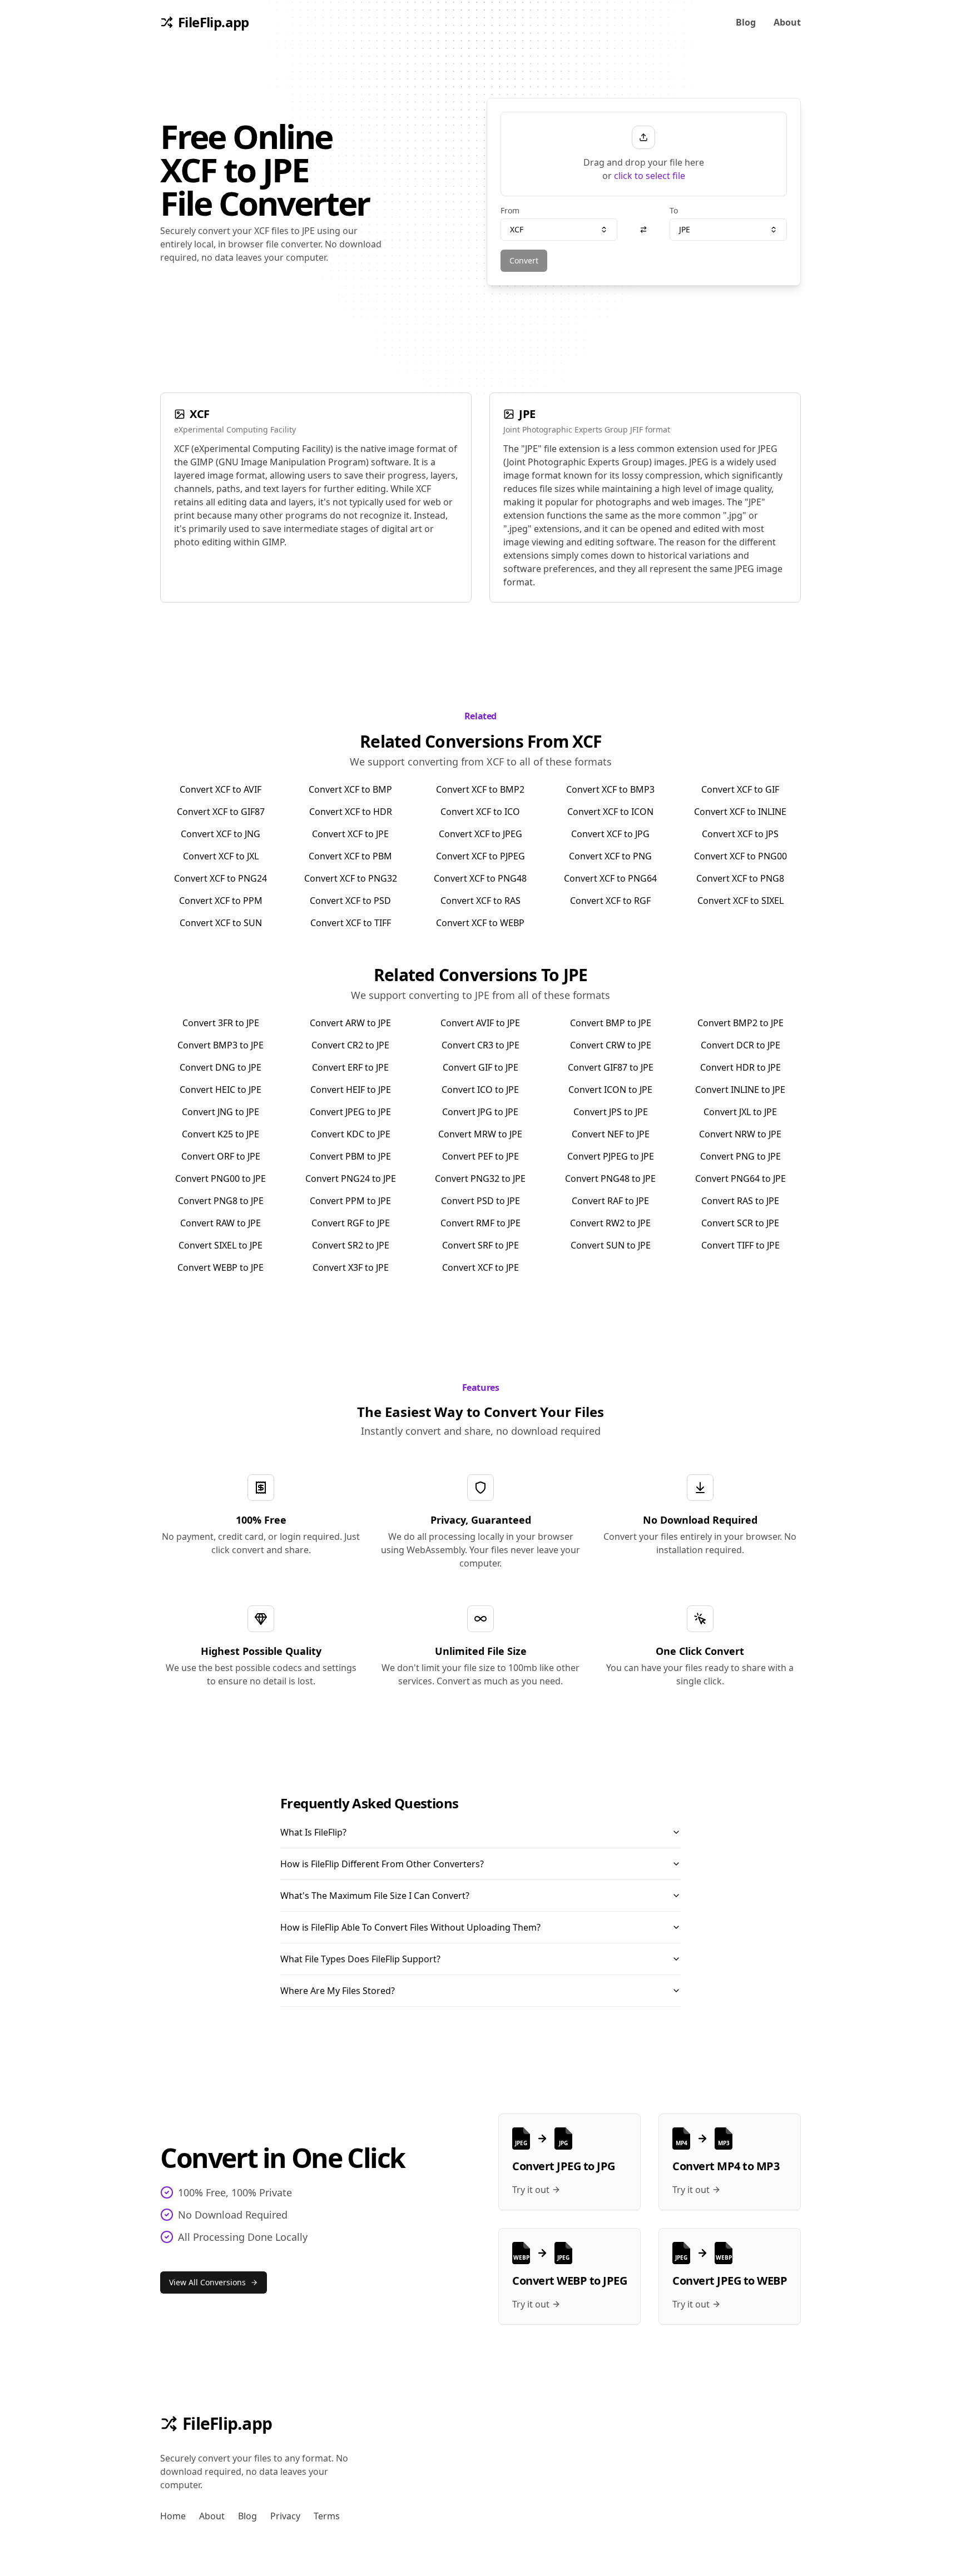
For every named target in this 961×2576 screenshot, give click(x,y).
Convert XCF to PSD (350, 901)
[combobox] (559, 230)
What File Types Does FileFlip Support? (360, 1959)
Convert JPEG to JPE (350, 1112)
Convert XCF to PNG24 (221, 878)
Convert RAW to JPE (221, 1223)
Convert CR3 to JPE (481, 1045)
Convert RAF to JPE (610, 1201)
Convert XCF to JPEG (481, 834)
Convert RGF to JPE (351, 1223)
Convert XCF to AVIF (221, 789)
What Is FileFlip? (313, 1832)
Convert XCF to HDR (351, 812)
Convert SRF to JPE (481, 1245)
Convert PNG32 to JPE (480, 1178)
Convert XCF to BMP (350, 789)
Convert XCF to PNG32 (351, 878)
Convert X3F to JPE (351, 1267)
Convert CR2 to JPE (350, 1045)
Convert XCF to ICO (480, 812)
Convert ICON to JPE (610, 1090)
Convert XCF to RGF (610, 901)
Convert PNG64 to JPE (740, 1178)
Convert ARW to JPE (350, 1023)
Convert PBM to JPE (350, 1156)
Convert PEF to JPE (481, 1156)
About (787, 22)
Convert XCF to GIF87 (221, 812)
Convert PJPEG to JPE (611, 1156)
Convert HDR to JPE (740, 1067)
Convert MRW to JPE (480, 1134)
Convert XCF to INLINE (740, 812)
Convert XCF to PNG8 (740, 878)
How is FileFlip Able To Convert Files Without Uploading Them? (410, 1927)
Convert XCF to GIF (740, 789)
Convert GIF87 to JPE (611, 1067)
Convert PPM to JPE (350, 1201)
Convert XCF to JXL (221, 856)
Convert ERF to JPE (350, 1067)
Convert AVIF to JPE (480, 1023)
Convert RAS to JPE (740, 1201)
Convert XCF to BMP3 (610, 789)
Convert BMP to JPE (611, 1023)
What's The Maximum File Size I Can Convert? (375, 1896)
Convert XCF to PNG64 (610, 878)
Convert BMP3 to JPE (221, 1045)
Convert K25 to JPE (221, 1134)
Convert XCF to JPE (350, 834)
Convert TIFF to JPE (740, 1245)
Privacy (285, 2516)
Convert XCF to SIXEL (740, 901)
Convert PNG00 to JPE (221, 1178)
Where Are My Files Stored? (338, 1991)
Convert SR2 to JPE (351, 1245)
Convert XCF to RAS (481, 901)
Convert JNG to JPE (221, 1112)
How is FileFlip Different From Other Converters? (382, 1864)
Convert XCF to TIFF (351, 923)
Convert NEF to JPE (611, 1134)
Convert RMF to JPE (481, 1223)
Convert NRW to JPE (740, 1134)
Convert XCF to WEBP (480, 923)
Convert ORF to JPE (221, 1156)
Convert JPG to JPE (480, 1112)
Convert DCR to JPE (740, 1045)
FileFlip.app (227, 2424)
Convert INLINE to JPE (740, 1090)
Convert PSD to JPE (481, 1201)
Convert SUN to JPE (611, 1245)
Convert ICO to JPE (480, 1090)
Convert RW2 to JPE (610, 1223)
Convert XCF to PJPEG (481, 856)
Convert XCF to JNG (221, 834)
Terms (327, 2516)
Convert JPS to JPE (611, 1112)
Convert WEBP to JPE (221, 1267)
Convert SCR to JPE (740, 1223)
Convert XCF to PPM (221, 901)
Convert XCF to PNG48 (480, 878)
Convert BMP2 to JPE (740, 1023)
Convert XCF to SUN (221, 923)
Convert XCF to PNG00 (740, 856)
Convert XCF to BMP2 (480, 789)
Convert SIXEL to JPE (221, 1245)
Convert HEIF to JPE (351, 1090)
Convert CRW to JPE (611, 1045)
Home (173, 2516)
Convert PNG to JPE (740, 1156)
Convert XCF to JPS (740, 834)
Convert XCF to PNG (610, 856)
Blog (746, 22)
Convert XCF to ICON (610, 812)
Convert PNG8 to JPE (221, 1201)
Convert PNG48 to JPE (610, 1178)
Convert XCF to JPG (610, 834)
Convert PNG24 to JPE (351, 1178)
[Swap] (643, 230)
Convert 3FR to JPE (221, 1023)
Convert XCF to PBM (350, 856)
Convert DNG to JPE (221, 1067)
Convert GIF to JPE (481, 1067)
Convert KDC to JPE (351, 1134)
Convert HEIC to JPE (221, 1090)
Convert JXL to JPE (740, 1112)
